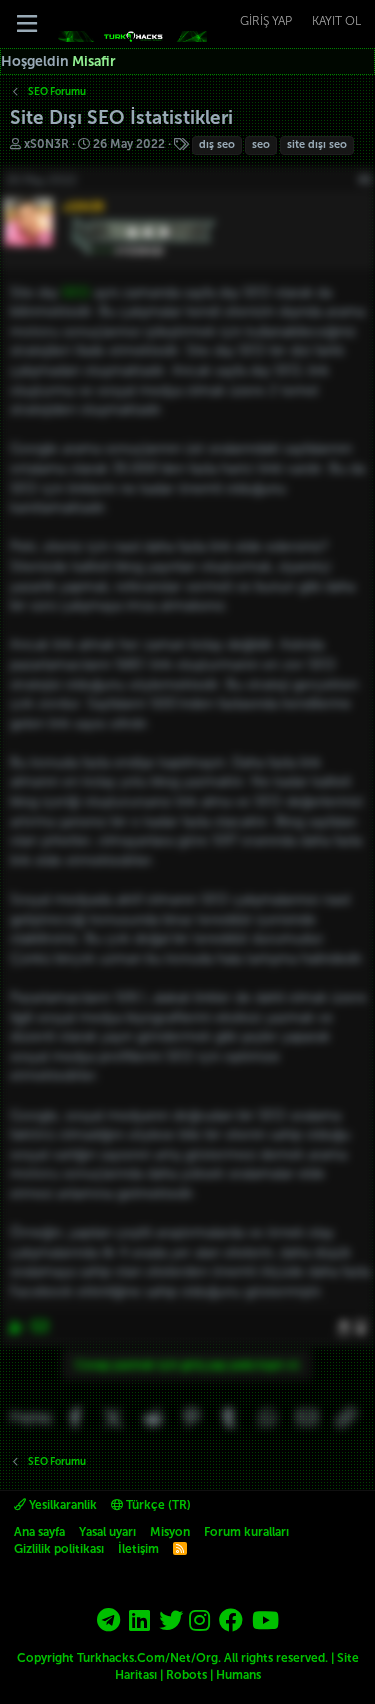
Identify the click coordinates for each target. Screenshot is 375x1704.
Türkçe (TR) (157, 1505)
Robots (186, 1675)
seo (261, 144)
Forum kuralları (246, 1532)
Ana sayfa (39, 1532)
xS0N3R (46, 144)
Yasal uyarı (107, 1532)
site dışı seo (317, 144)
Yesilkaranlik (61, 1505)
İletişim (138, 1549)
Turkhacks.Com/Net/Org (147, 1658)
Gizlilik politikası (59, 1549)
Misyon (170, 1532)
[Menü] (27, 24)
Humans (238, 1675)
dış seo (217, 144)
